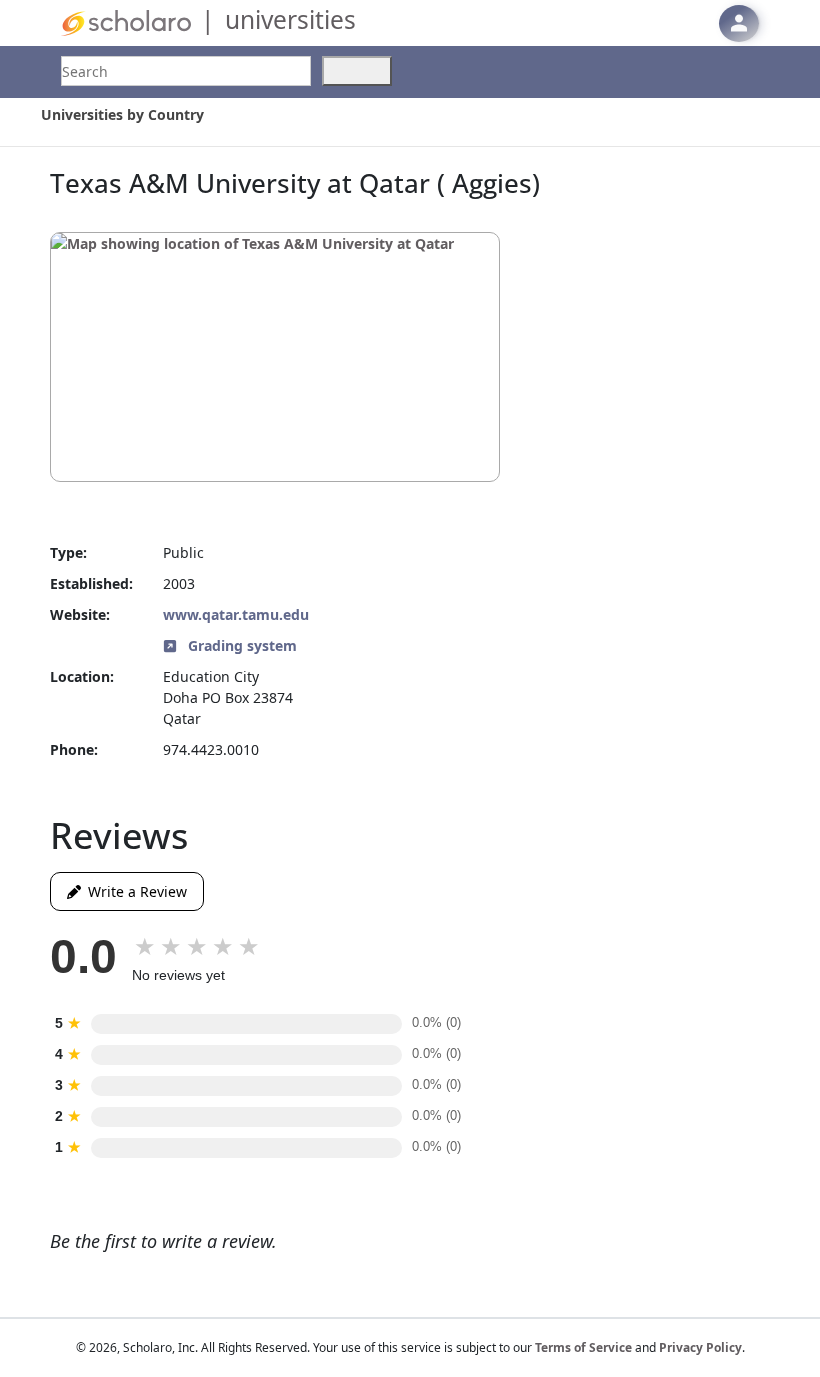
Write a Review (134, 891)
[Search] (357, 71)
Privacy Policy (700, 1347)
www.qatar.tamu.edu (236, 614)
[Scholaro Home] (126, 21)
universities (290, 19)
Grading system (240, 645)
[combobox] (186, 71)
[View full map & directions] (275, 357)
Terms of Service (583, 1347)
